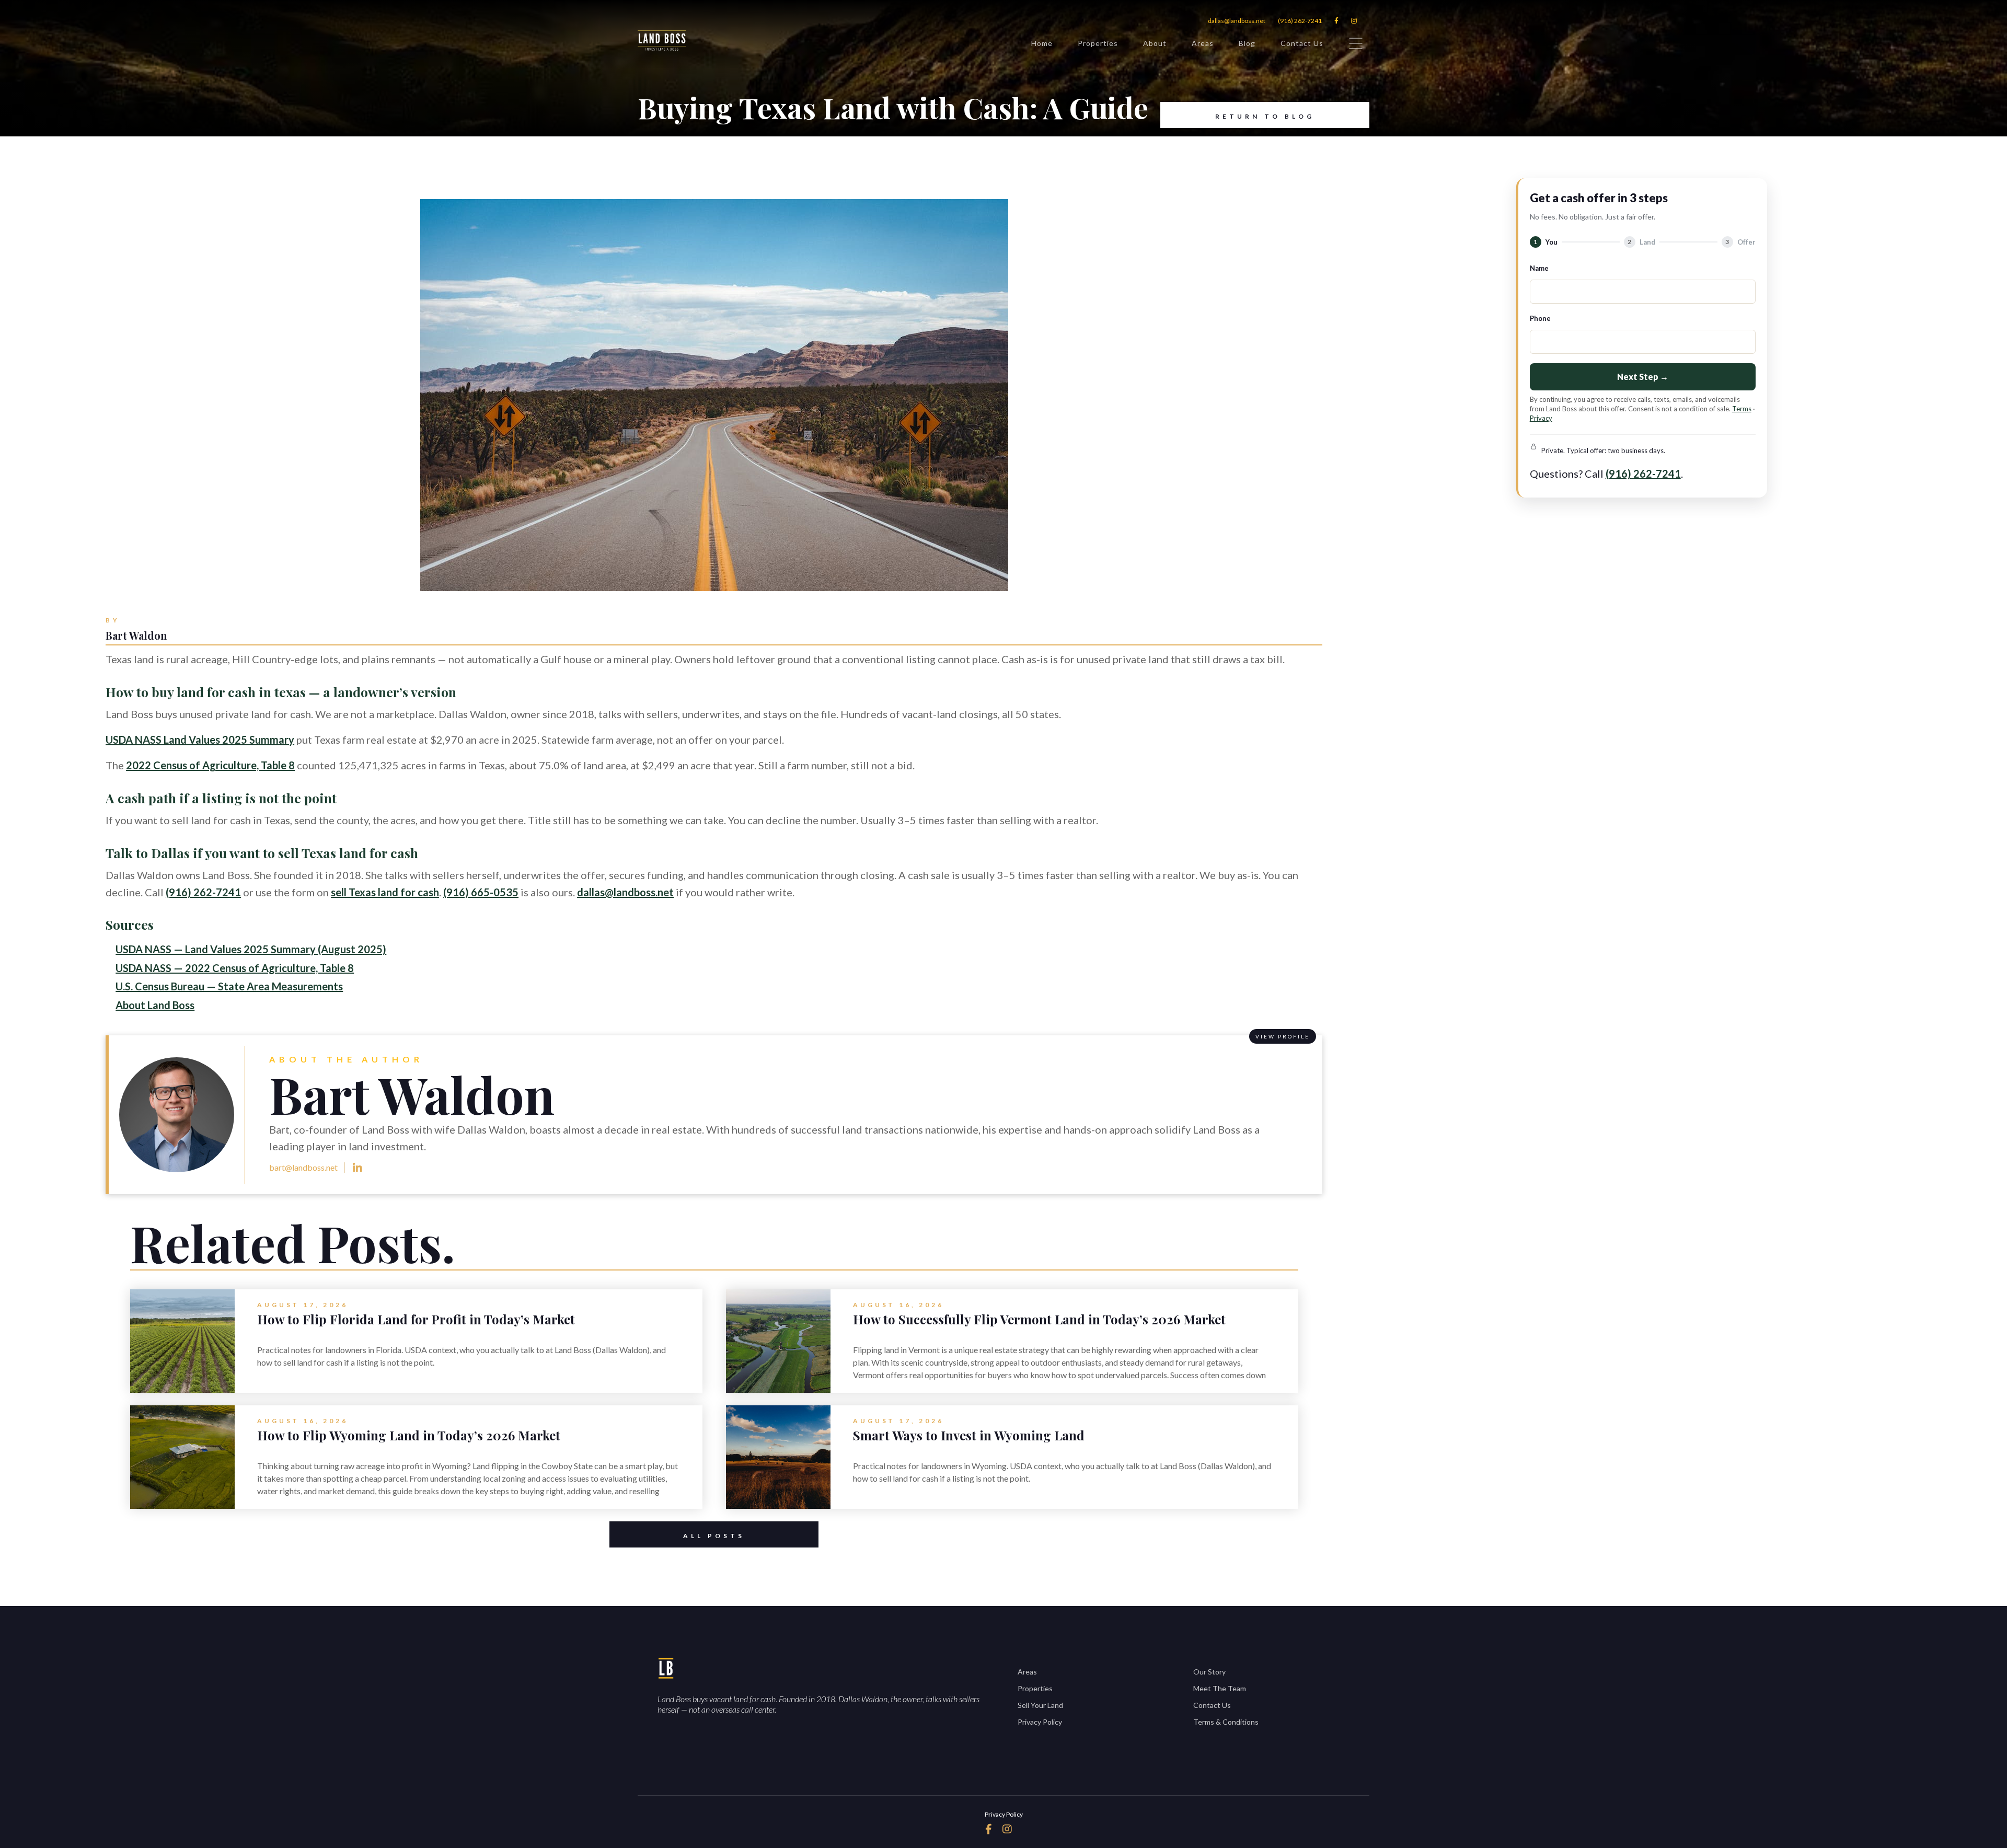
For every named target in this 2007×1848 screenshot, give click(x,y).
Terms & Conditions (1226, 1722)
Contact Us (1302, 43)
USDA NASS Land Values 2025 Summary (200, 740)
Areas (1203, 43)
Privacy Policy (1040, 1722)
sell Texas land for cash (385, 892)
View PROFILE (1283, 1036)
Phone (1540, 318)
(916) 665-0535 (481, 892)
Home (1042, 43)
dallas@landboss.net (1237, 21)
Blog (1247, 43)
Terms (1742, 409)
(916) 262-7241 (1300, 21)
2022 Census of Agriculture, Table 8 (210, 765)
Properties (1098, 43)
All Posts (714, 1536)
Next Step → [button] (1643, 377)
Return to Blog (1265, 116)
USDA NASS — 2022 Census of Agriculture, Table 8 (235, 968)
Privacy (1541, 418)
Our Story (1209, 1672)
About (1155, 43)
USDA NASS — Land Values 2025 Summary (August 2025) (251, 949)
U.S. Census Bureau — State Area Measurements (229, 986)
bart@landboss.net (303, 1167)
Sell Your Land (1040, 1705)
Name (1539, 268)
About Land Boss (155, 1005)
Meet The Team (1220, 1688)
